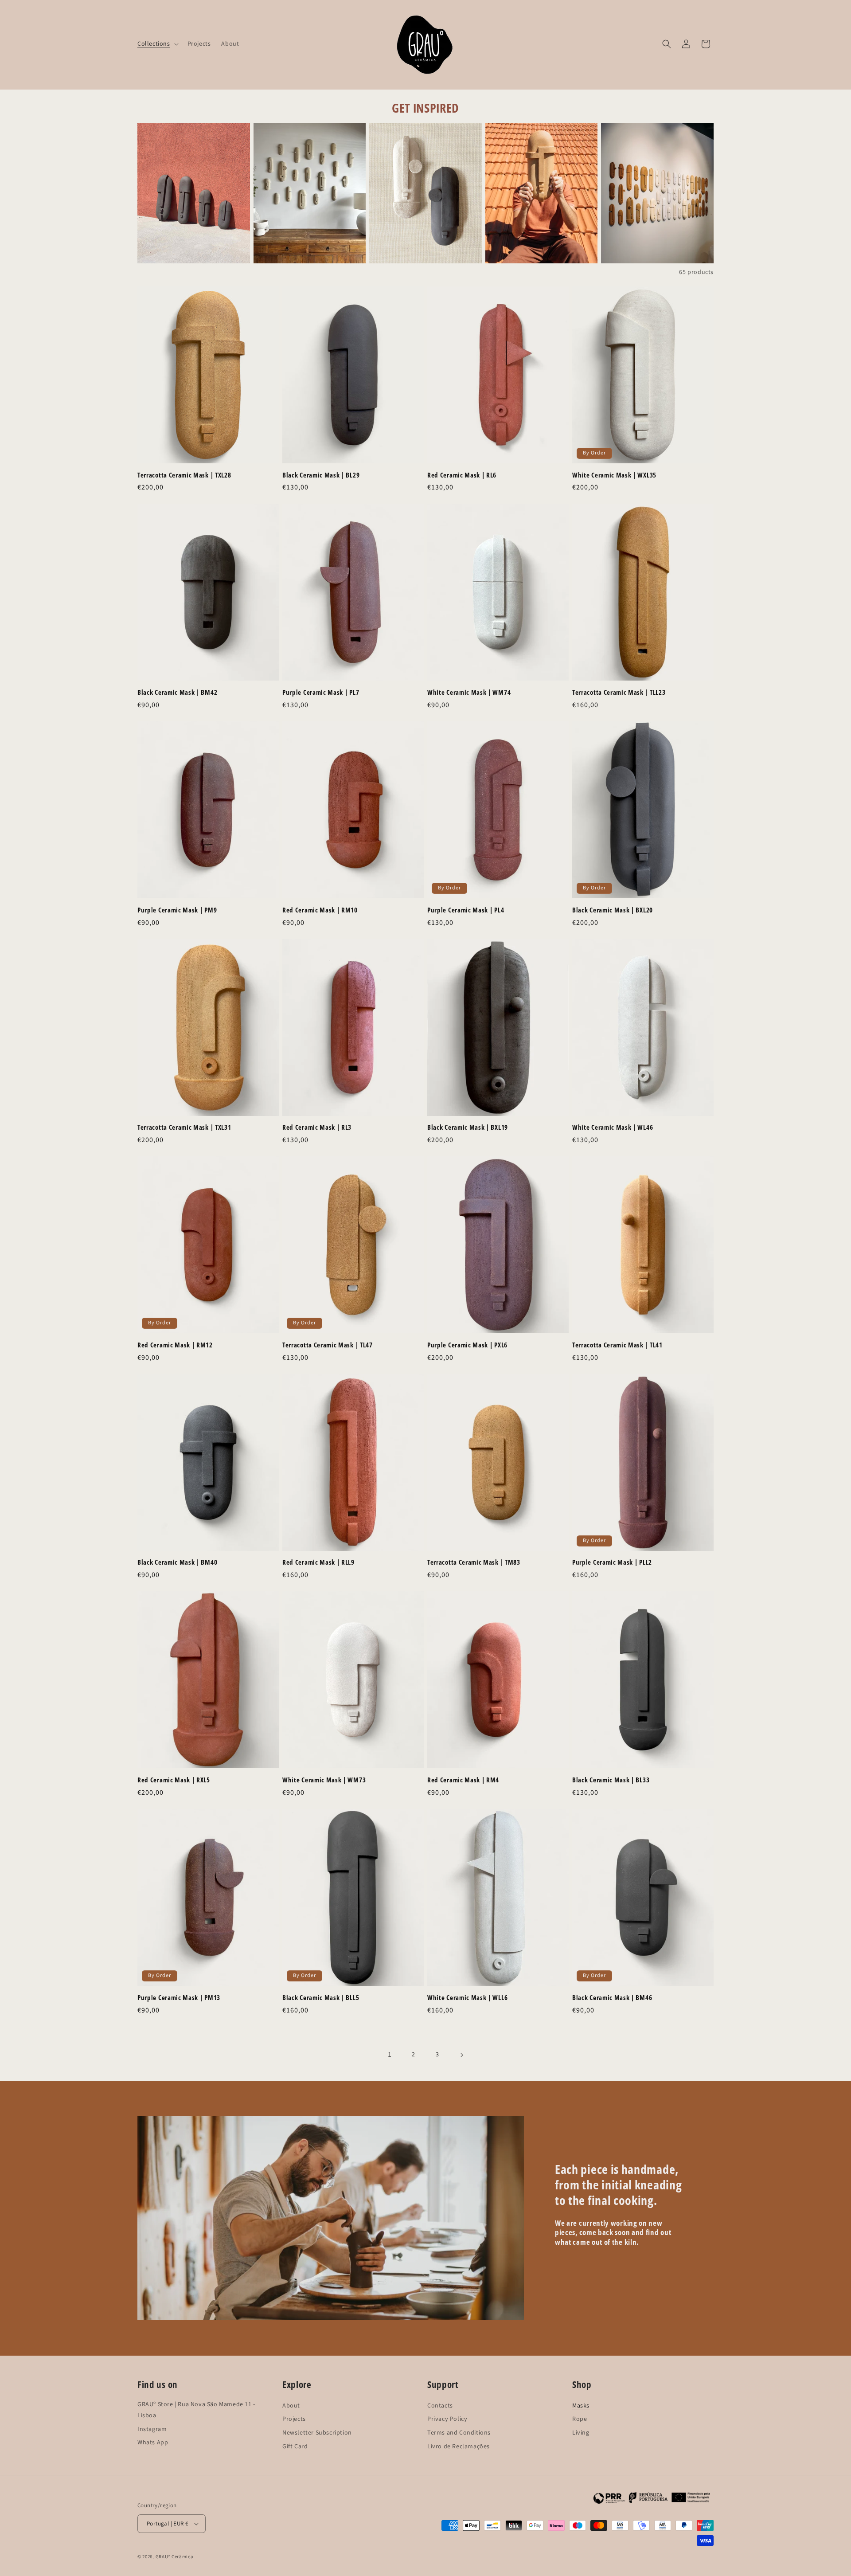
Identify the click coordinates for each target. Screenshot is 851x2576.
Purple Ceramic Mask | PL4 (466, 910)
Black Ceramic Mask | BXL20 (613, 910)
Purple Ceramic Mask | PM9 (177, 910)
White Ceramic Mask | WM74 (469, 692)
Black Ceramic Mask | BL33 (611, 1780)
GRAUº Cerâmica (175, 2557)
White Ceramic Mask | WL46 (613, 1127)
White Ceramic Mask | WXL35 (614, 475)
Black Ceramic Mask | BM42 (177, 692)
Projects (294, 2415)
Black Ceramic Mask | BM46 (612, 1998)
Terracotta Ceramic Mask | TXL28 (184, 475)
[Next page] (461, 2055)
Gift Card (295, 2443)
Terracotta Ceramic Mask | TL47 (328, 1345)
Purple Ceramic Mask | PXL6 (467, 1345)
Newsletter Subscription (317, 2429)
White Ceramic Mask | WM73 (324, 1780)
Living (581, 2429)
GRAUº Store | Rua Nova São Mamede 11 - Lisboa (196, 2401)
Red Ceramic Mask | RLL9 (318, 1562)
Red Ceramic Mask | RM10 (320, 910)
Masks (581, 2402)
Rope (580, 2415)
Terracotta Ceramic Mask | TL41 (617, 1345)
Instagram (152, 2425)
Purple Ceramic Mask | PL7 (321, 692)
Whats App (153, 2439)
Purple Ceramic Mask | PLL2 (612, 1562)
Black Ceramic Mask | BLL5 (321, 1998)
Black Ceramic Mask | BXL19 (468, 1127)
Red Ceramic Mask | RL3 (317, 1127)
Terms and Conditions (459, 2429)
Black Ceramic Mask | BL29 (321, 475)
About (291, 2402)
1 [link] (390, 2055)
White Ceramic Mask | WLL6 (467, 1998)
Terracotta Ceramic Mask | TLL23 (619, 692)
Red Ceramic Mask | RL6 (462, 475)
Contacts (440, 2402)
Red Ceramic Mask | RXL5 (174, 1780)
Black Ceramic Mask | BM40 (177, 1562)
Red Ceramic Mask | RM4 (463, 1780)
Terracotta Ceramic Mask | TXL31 (184, 1127)
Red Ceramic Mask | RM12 (175, 1345)
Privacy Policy (447, 2415)
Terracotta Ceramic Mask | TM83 (474, 1562)
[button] (157, 44)
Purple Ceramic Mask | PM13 (179, 1998)
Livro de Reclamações (459, 2443)
